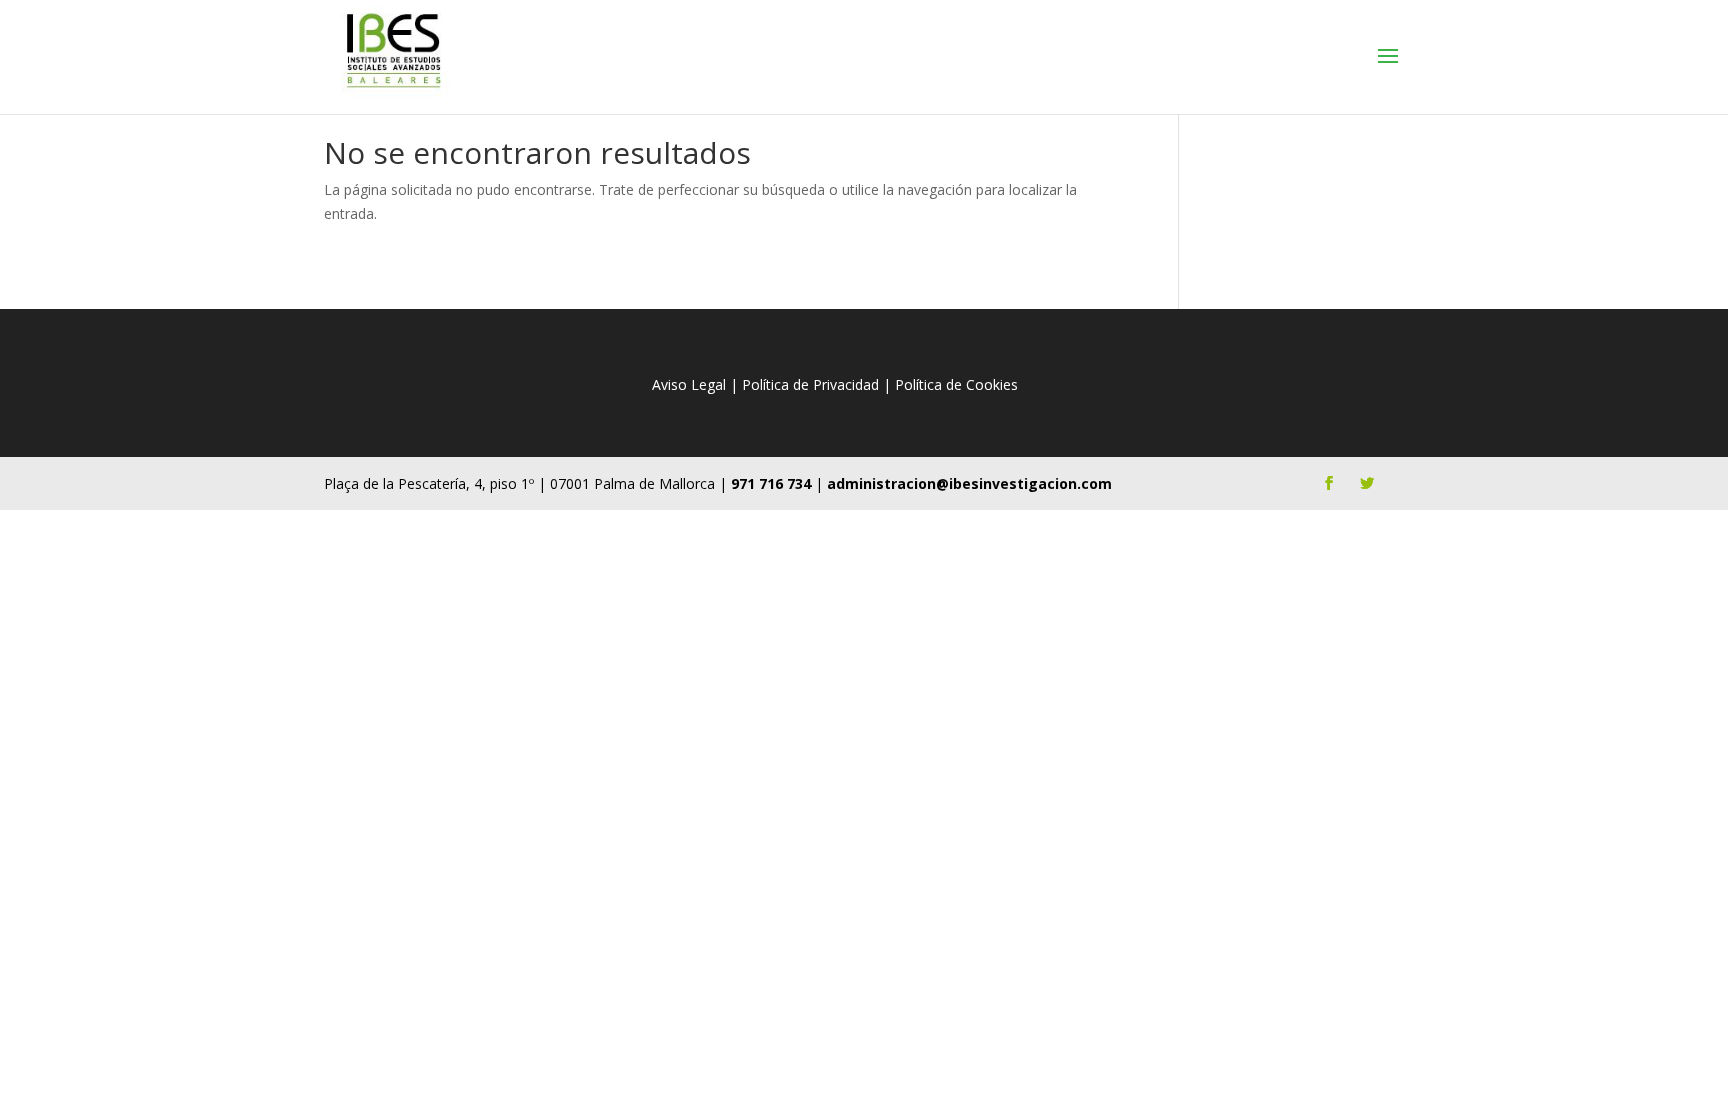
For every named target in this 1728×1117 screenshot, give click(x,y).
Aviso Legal (689, 384)
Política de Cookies (956, 384)
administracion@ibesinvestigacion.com (969, 483)
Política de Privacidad (810, 384)
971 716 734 (771, 483)
